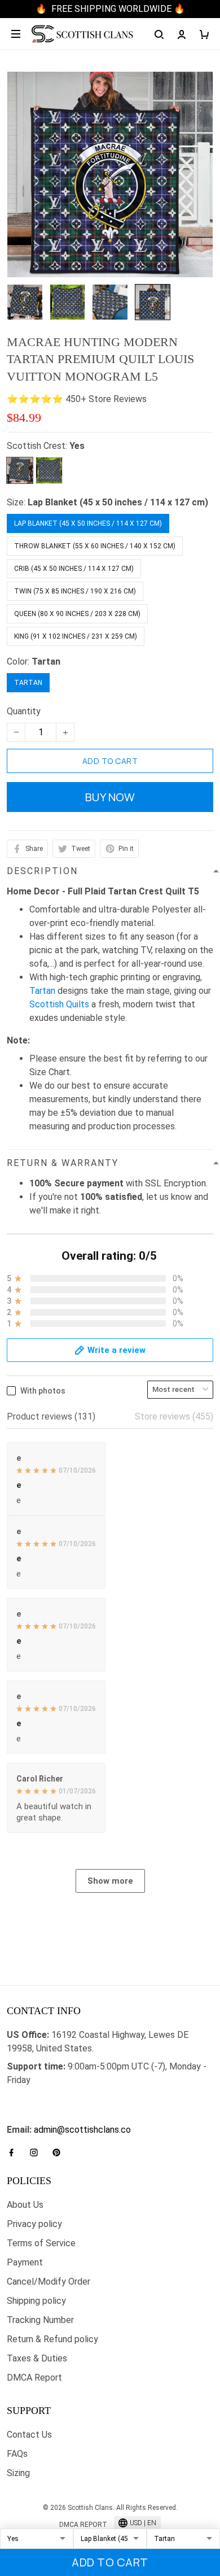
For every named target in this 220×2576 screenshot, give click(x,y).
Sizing (18, 2473)
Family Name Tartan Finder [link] (60, 2116)
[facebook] (15, 2153)
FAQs (17, 2454)
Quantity (24, 711)
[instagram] (37, 2153)
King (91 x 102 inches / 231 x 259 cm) (76, 636)
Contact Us (29, 2435)
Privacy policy (34, 2224)
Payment (25, 2262)
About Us (25, 2205)
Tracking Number (40, 2320)
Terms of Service (41, 2243)
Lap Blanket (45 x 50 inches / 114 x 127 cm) (118, 502)
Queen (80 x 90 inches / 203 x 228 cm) (77, 614)
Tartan (46, 662)
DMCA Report (34, 2378)
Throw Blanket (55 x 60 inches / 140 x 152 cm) (95, 546)
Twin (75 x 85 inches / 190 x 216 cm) (75, 591)
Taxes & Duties (37, 2358)
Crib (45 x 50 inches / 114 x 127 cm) (74, 569)
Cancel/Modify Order (49, 2282)
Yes (77, 446)
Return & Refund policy (52, 2339)
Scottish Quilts (59, 1004)
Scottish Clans (36, 2098)
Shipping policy (36, 2301)
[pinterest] (60, 2153)
